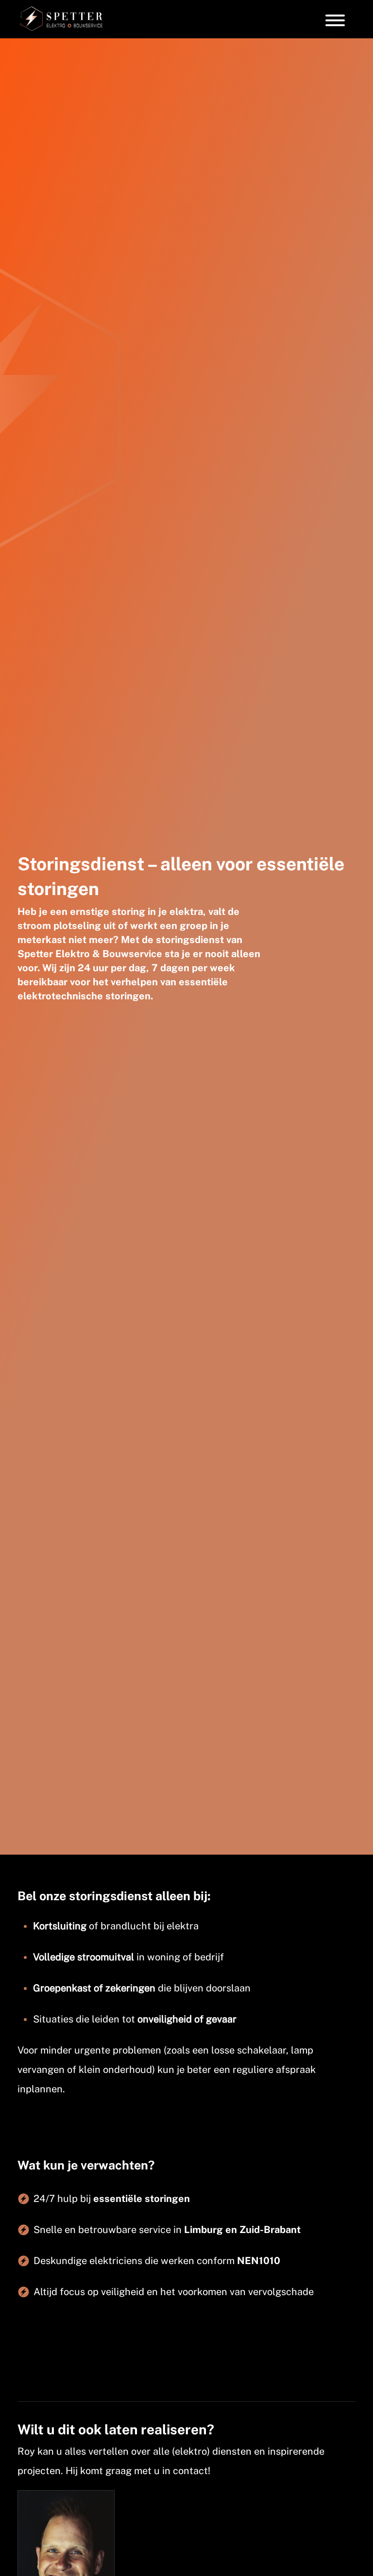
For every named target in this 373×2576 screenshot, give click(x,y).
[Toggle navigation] (335, 19)
